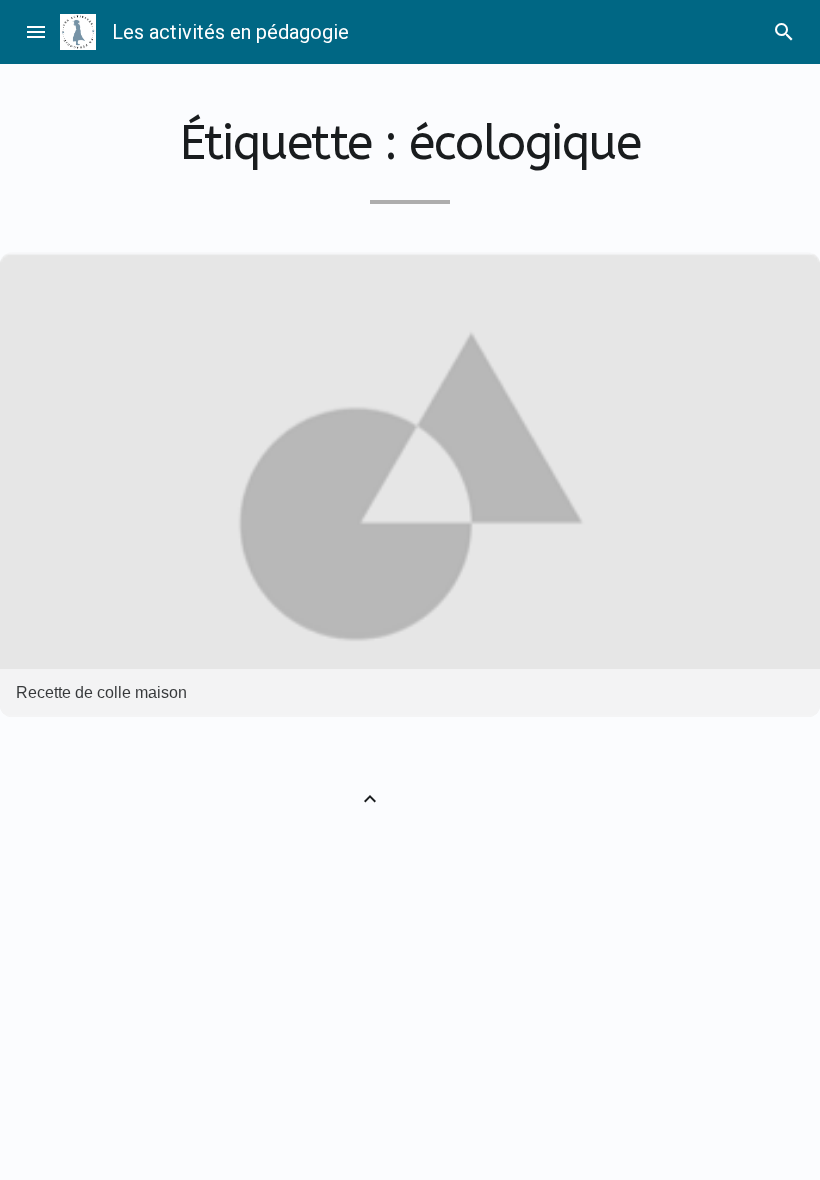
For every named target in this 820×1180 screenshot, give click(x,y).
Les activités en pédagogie (230, 32)
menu (36, 32)
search (784, 32)
